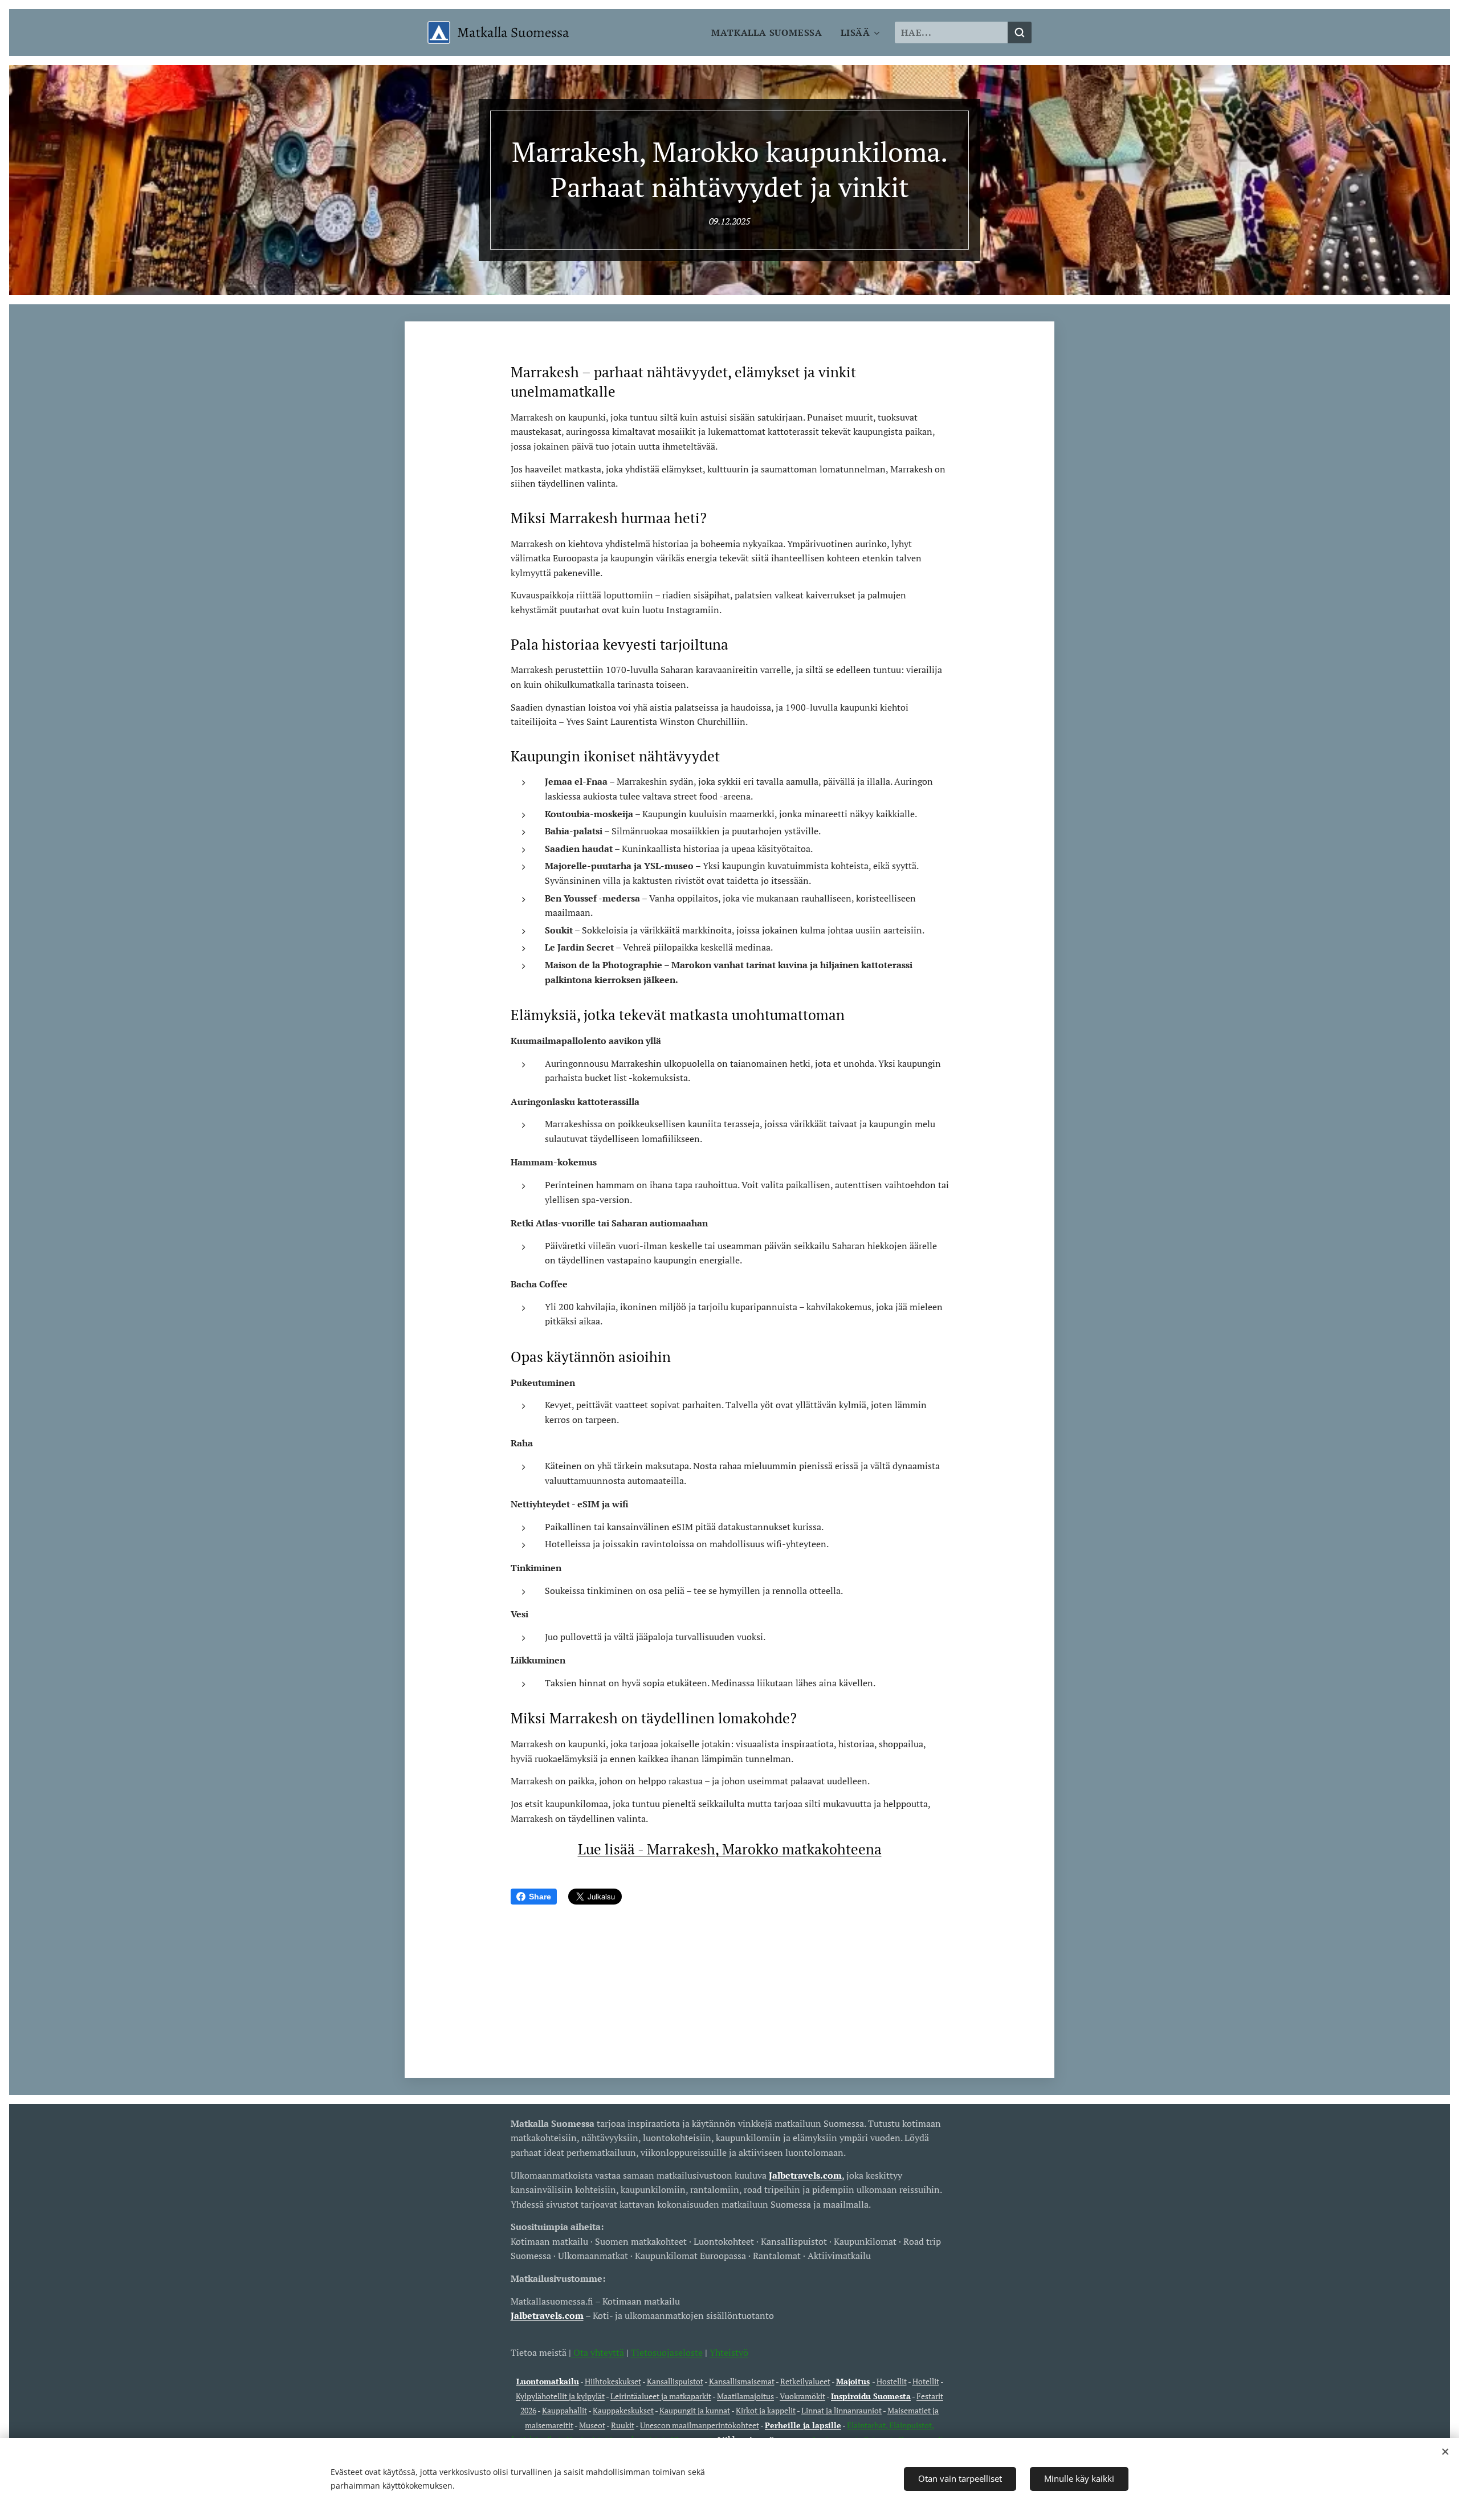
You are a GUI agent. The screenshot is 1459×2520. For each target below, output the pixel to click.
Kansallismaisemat (742, 2381)
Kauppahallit (565, 2410)
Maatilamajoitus (745, 2396)
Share (540, 1897)
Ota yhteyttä (598, 2352)
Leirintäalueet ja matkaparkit (661, 2396)
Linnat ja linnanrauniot (841, 2410)
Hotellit (926, 2381)
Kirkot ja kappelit (766, 2410)
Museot (592, 2425)
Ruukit (623, 2425)
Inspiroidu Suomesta (871, 2396)
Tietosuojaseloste (667, 2352)
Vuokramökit (802, 2396)
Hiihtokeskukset (613, 2381)
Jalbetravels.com (547, 2315)
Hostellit (892, 2381)
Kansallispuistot (675, 2381)
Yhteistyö (729, 2352)
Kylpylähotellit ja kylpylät (560, 2396)
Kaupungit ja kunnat (695, 2410)
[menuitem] (770, 32)
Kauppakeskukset (623, 2410)
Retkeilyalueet (805, 2381)
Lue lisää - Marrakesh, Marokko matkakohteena (730, 1849)
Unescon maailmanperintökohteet (700, 2425)
